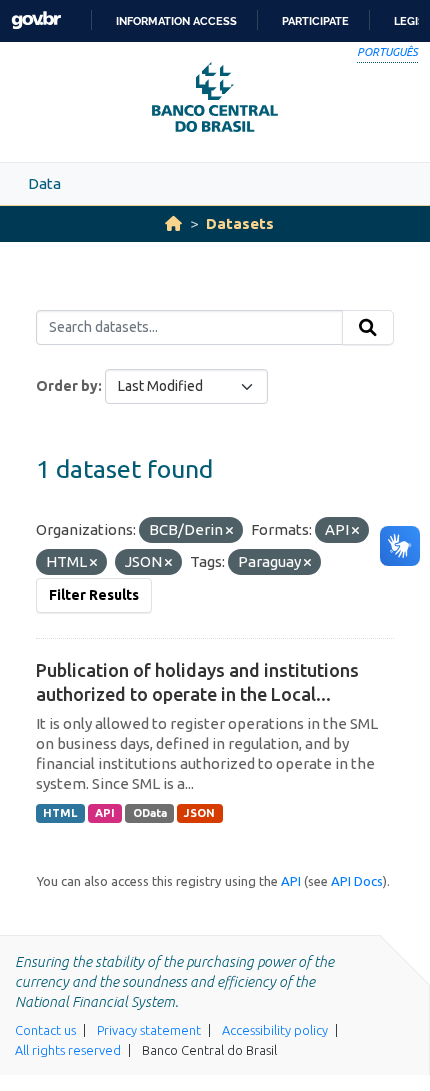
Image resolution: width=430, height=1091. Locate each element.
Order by (67, 386)
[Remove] (229, 531)
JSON (199, 813)
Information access (176, 21)
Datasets (240, 223)
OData (150, 813)
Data (44, 183)
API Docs (357, 881)
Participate (315, 21)
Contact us (45, 1030)
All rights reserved (68, 1050)
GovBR (36, 20)
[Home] (173, 223)
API (105, 813)
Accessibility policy (275, 1030)
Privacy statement (149, 1030)
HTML (60, 813)
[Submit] (368, 328)
